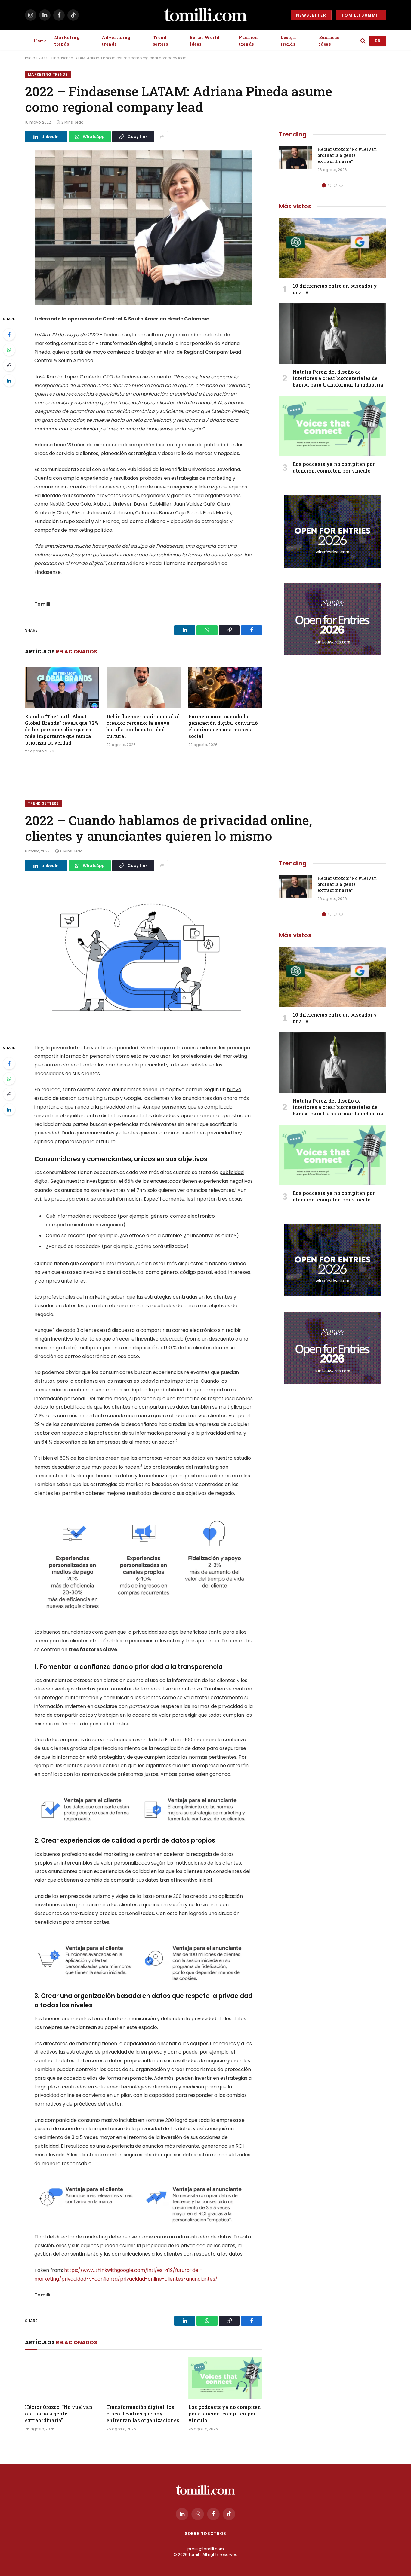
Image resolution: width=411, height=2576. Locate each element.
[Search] (363, 41)
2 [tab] (330, 185)
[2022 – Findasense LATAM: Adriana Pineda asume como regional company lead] (144, 228)
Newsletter (311, 15)
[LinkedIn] (9, 381)
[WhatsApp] (9, 350)
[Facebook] (9, 335)
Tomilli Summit (361, 15)
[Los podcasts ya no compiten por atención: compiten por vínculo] (332, 426)
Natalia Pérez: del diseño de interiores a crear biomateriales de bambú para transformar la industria (338, 378)
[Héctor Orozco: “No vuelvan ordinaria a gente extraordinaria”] (295, 157)
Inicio (30, 58)
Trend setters (161, 41)
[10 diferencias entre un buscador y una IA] (332, 248)
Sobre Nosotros (206, 2533)
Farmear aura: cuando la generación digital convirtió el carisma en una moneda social (223, 726)
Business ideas (329, 41)
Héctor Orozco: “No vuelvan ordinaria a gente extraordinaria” (347, 155)
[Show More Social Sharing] (162, 137)
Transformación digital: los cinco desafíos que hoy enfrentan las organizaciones (143, 2414)
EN (378, 41)
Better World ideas (205, 41)
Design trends (288, 41)
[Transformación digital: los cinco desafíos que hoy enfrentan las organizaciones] (143, 2378)
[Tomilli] (205, 15)
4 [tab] (341, 185)
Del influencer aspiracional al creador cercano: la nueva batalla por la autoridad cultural (143, 726)
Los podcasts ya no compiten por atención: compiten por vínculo (334, 467)
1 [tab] (324, 185)
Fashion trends (248, 41)
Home (40, 41)
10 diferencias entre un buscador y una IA (335, 289)
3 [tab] (335, 185)
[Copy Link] (9, 365)
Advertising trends (116, 41)
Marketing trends (67, 41)
